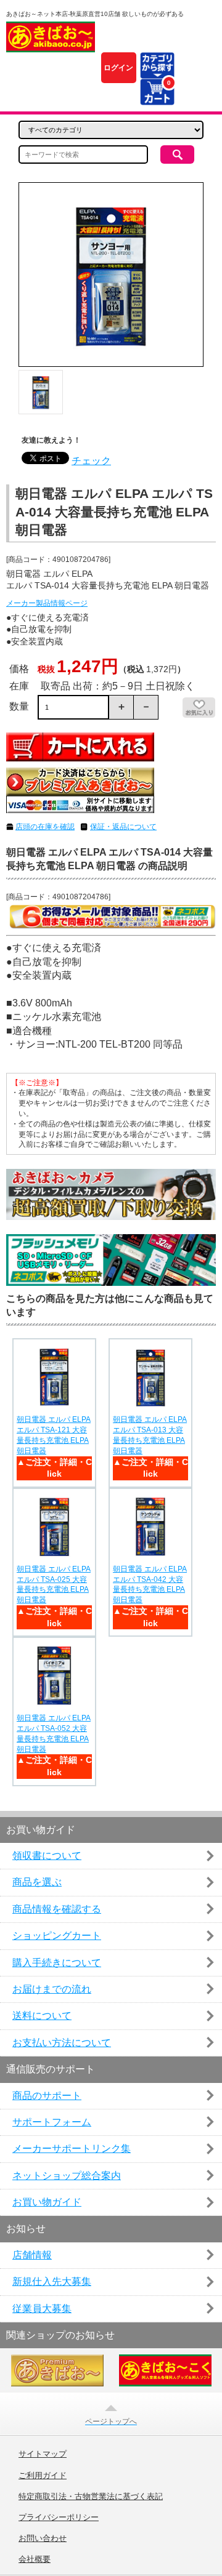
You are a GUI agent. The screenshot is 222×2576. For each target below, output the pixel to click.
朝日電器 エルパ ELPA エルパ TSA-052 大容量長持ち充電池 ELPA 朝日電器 (54, 1733)
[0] (157, 98)
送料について (42, 2016)
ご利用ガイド (43, 2476)
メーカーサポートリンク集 (72, 2149)
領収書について (47, 1856)
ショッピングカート (57, 1936)
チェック (91, 461)
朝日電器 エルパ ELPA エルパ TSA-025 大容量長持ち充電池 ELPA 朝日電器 (54, 1584)
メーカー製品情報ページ (47, 603)
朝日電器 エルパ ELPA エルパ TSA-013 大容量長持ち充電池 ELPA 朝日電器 (150, 1435)
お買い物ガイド (47, 2202)
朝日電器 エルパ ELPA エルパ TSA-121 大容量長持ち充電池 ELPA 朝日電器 (54, 1435)
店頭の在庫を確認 (45, 827)
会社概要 (35, 2559)
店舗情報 (32, 2255)
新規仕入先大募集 (52, 2281)
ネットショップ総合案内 (67, 2176)
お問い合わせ (43, 2538)
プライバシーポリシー (59, 2518)
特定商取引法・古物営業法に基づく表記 (91, 2497)
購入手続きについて (57, 1963)
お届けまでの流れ (52, 1989)
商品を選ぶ (37, 1882)
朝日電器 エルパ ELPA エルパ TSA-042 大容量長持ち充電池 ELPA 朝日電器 (150, 1584)
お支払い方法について (62, 2043)
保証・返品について (123, 827)
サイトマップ (43, 2454)
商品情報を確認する (57, 1909)
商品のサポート (47, 2096)
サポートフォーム (52, 2122)
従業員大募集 (42, 2309)
